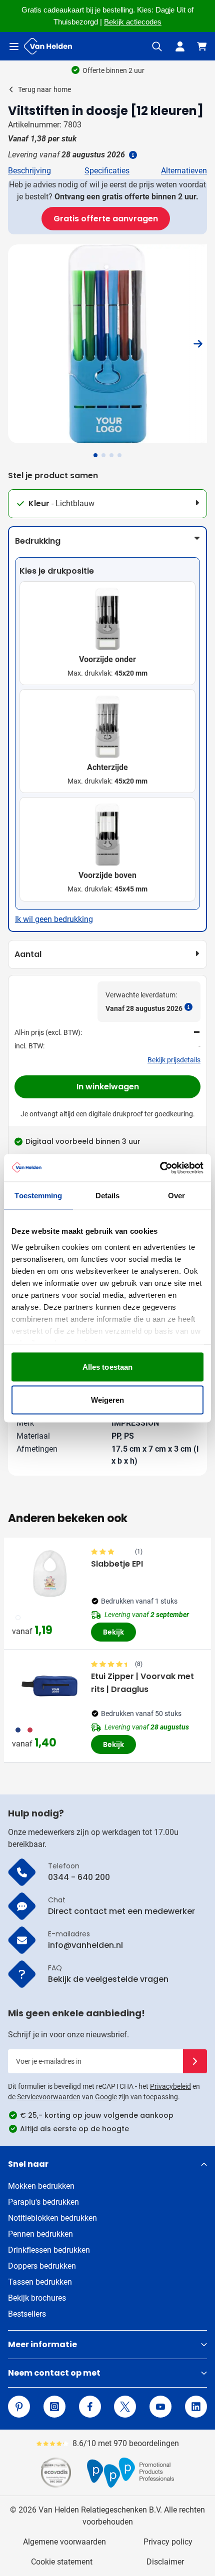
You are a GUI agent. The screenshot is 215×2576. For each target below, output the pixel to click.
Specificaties (107, 171)
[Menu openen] (14, 46)
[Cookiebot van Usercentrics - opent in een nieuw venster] (160, 1168)
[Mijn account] (180, 46)
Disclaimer (165, 2562)
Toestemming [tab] (38, 1196)
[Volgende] (198, 344)
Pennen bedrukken (40, 2234)
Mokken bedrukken (41, 2186)
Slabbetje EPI (117, 1564)
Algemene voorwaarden (64, 2542)
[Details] (132, 155)
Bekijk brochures (37, 2298)
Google (106, 2097)
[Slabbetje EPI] (49, 1574)
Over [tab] (176, 1196)
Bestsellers (27, 2314)
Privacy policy (168, 2542)
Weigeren (108, 1399)
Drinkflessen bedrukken (49, 2250)
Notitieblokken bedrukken (52, 2218)
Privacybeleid (170, 2086)
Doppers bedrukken (42, 2266)
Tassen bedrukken (40, 2282)
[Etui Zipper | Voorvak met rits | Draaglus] (49, 1686)
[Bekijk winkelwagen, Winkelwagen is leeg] (202, 46)
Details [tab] (108, 1196)
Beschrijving (29, 171)
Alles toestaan (107, 1367)
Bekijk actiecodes (133, 22)
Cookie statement (62, 2562)
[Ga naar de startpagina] (48, 46)
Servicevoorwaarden (49, 2097)
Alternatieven (184, 171)
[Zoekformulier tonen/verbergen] (157, 46)
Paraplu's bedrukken (43, 2202)
